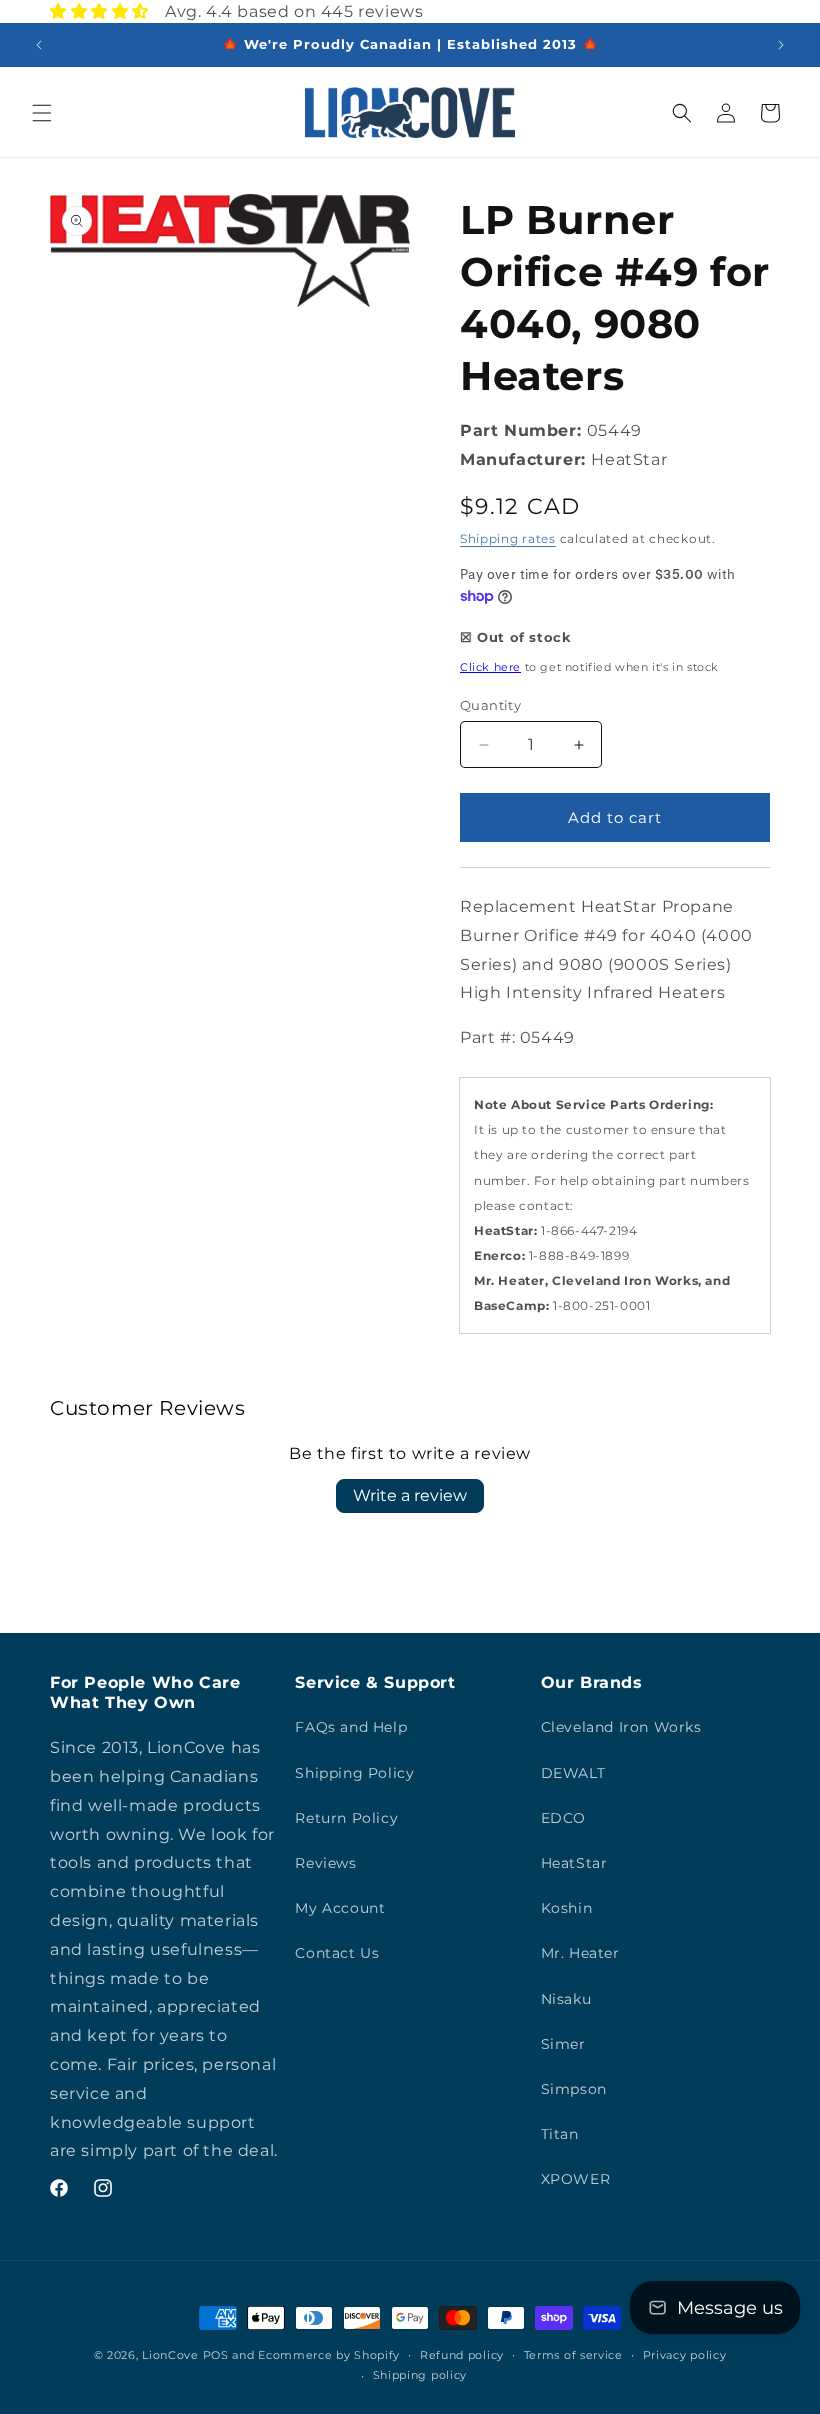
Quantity (490, 705)
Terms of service (573, 2355)
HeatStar (574, 1863)
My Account (340, 1908)
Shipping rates (508, 538)
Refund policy (462, 2355)
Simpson (574, 2089)
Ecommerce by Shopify (329, 2355)
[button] (42, 113)
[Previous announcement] (39, 45)
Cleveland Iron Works (621, 1727)
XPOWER (576, 2179)
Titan (560, 2134)
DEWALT (573, 1773)
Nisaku (566, 1999)
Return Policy (346, 1818)
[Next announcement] (781, 45)
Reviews (325, 1863)
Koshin (567, 1908)
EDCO (563, 1818)
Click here (490, 667)
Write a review (410, 1495)
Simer (563, 2044)
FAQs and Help (351, 1727)
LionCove (170, 2355)
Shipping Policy (354, 1773)
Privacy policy (685, 2355)
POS (216, 2355)
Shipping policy (420, 2375)
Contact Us (337, 1953)
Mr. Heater (580, 1953)
